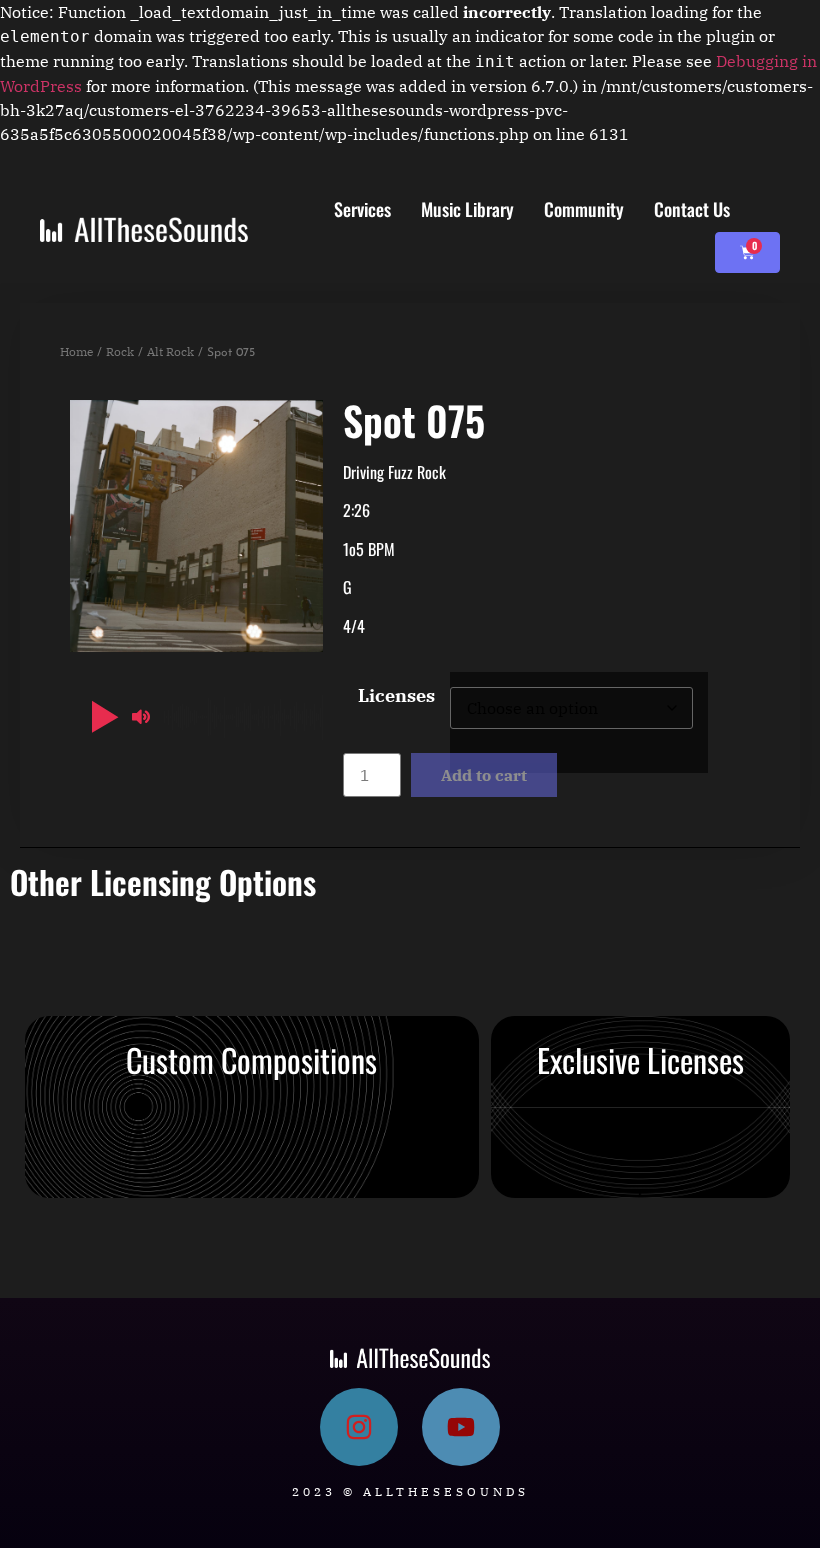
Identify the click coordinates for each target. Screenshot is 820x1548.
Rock (120, 351)
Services (362, 209)
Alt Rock (170, 351)
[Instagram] (359, 1427)
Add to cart (484, 775)
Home (76, 351)
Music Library (467, 209)
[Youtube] (461, 1427)
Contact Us (692, 209)
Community (584, 209)
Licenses (396, 696)
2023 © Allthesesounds (410, 1491)
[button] (101, 717)
